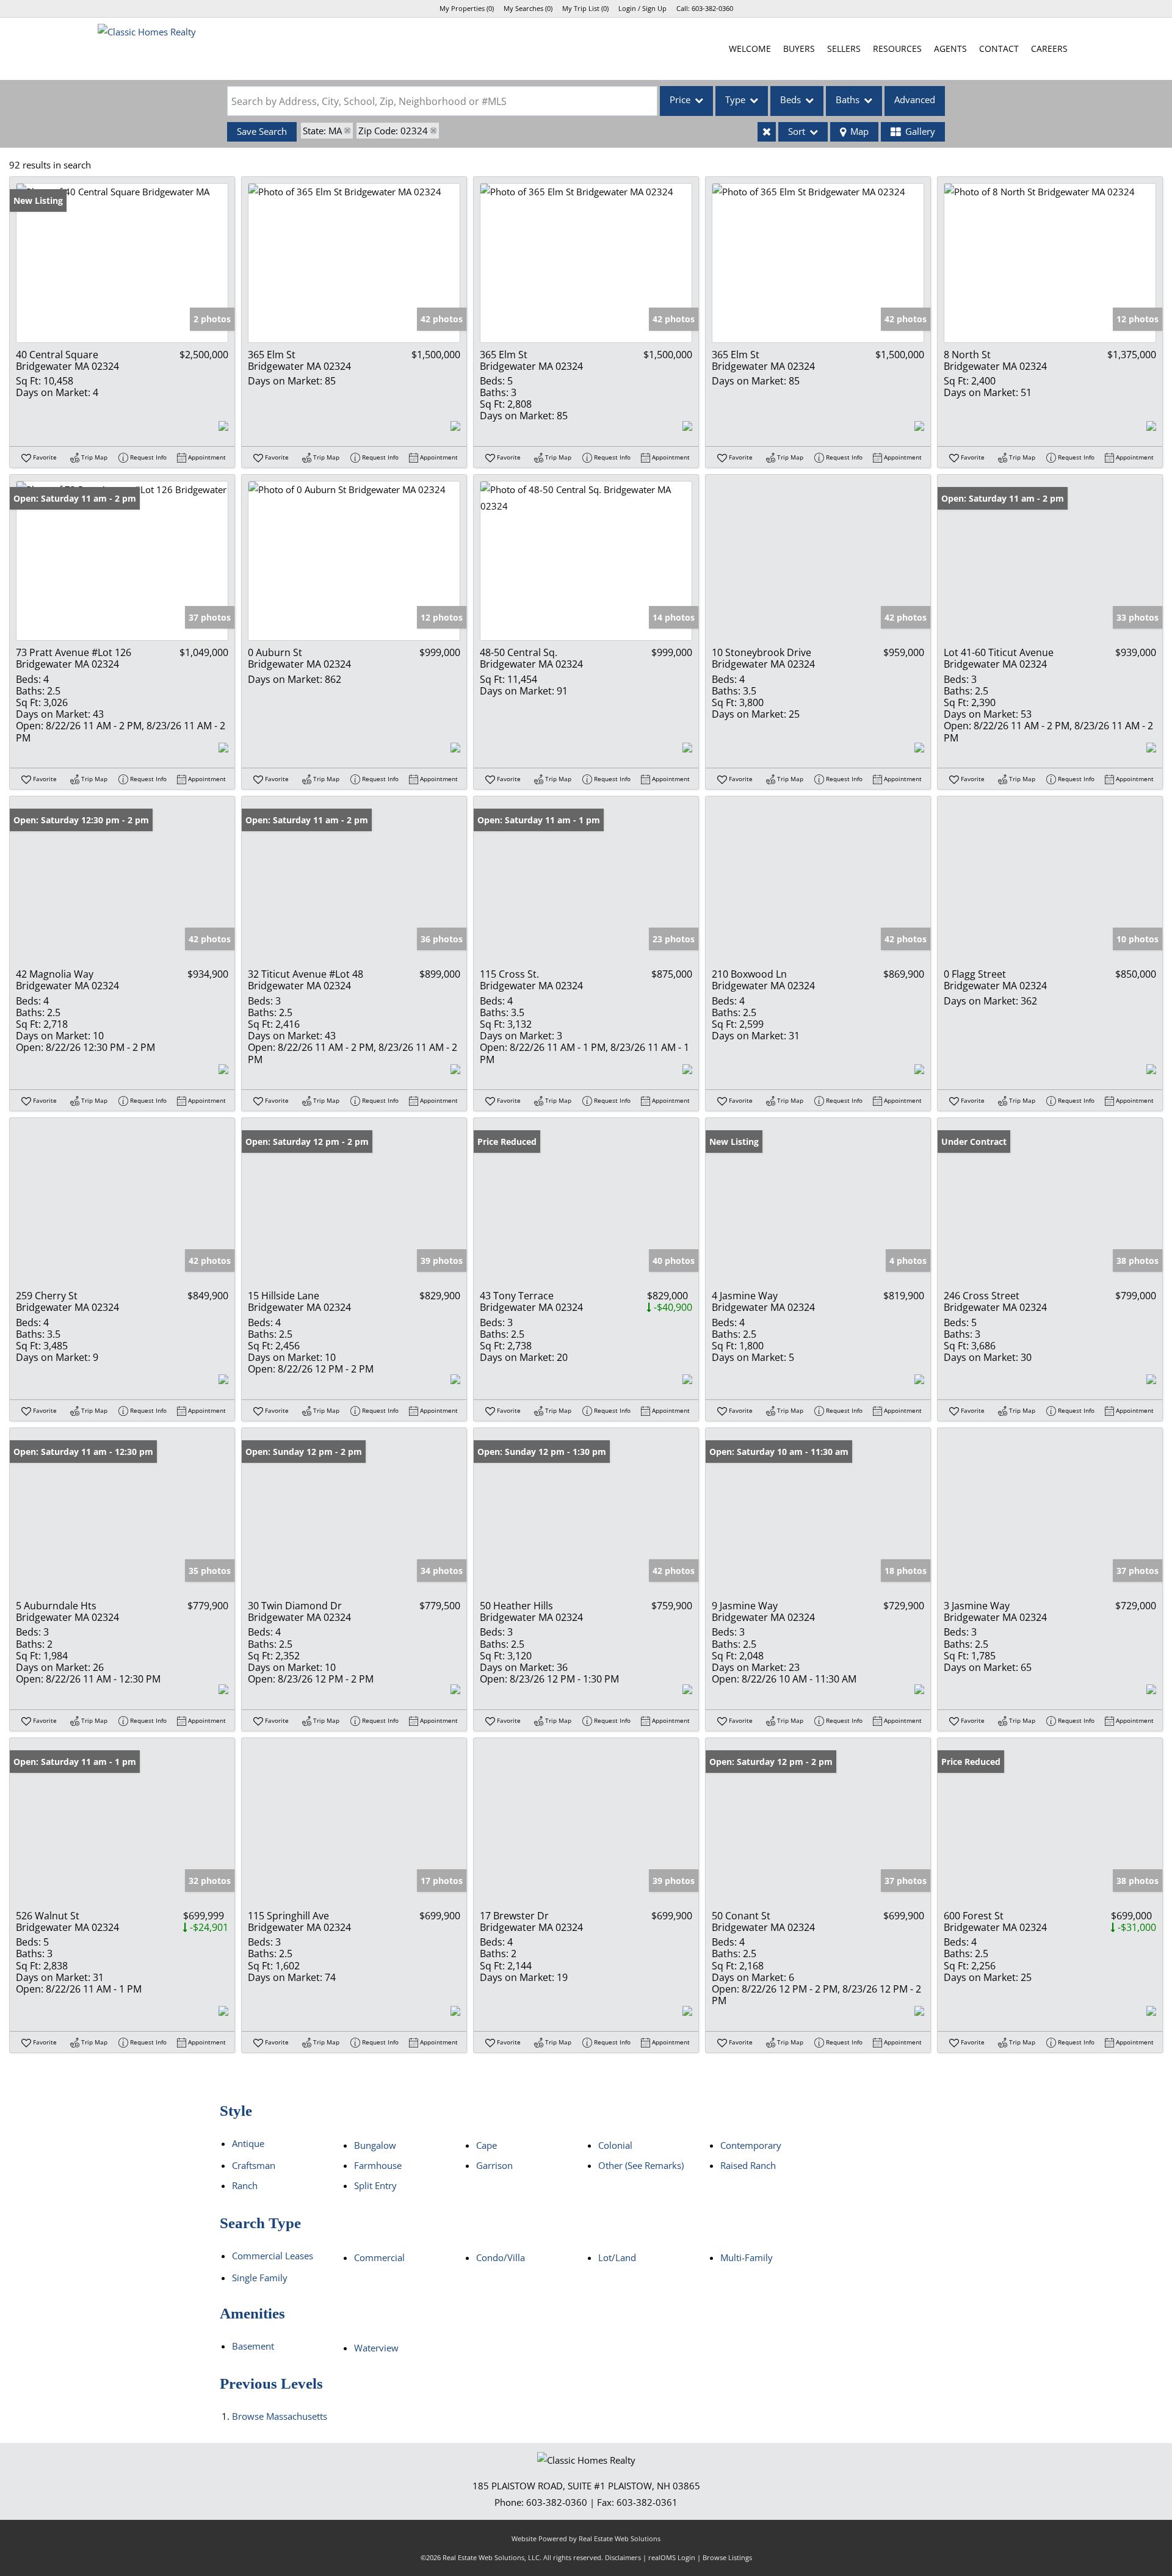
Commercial (379, 2257)
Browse (280, 2416)
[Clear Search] (767, 132)
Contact (999, 49)
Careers (1049, 49)
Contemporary (751, 2145)
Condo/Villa (501, 2257)
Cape (487, 2145)
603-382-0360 (712, 8)
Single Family (260, 2278)
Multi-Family (747, 2257)
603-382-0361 (647, 2502)
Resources (897, 49)
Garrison (494, 2165)
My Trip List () (585, 8)
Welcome (750, 49)
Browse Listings (727, 2557)
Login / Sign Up (642, 8)
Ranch (245, 2185)
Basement (253, 2346)
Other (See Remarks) (641, 2165)
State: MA (322, 131)
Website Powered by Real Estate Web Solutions (586, 2538)
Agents (950, 49)
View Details (122, 263)
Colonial (615, 2145)
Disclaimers (623, 2557)
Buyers (799, 49)
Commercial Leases (273, 2256)
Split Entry (375, 2185)
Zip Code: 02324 (393, 131)
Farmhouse (378, 2165)
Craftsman (254, 2165)
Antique (248, 2143)
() (467, 8)
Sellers (844, 49)
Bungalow (375, 2145)
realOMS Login (672, 2557)
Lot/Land (617, 2257)
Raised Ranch (748, 2165)
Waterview (376, 2348)
